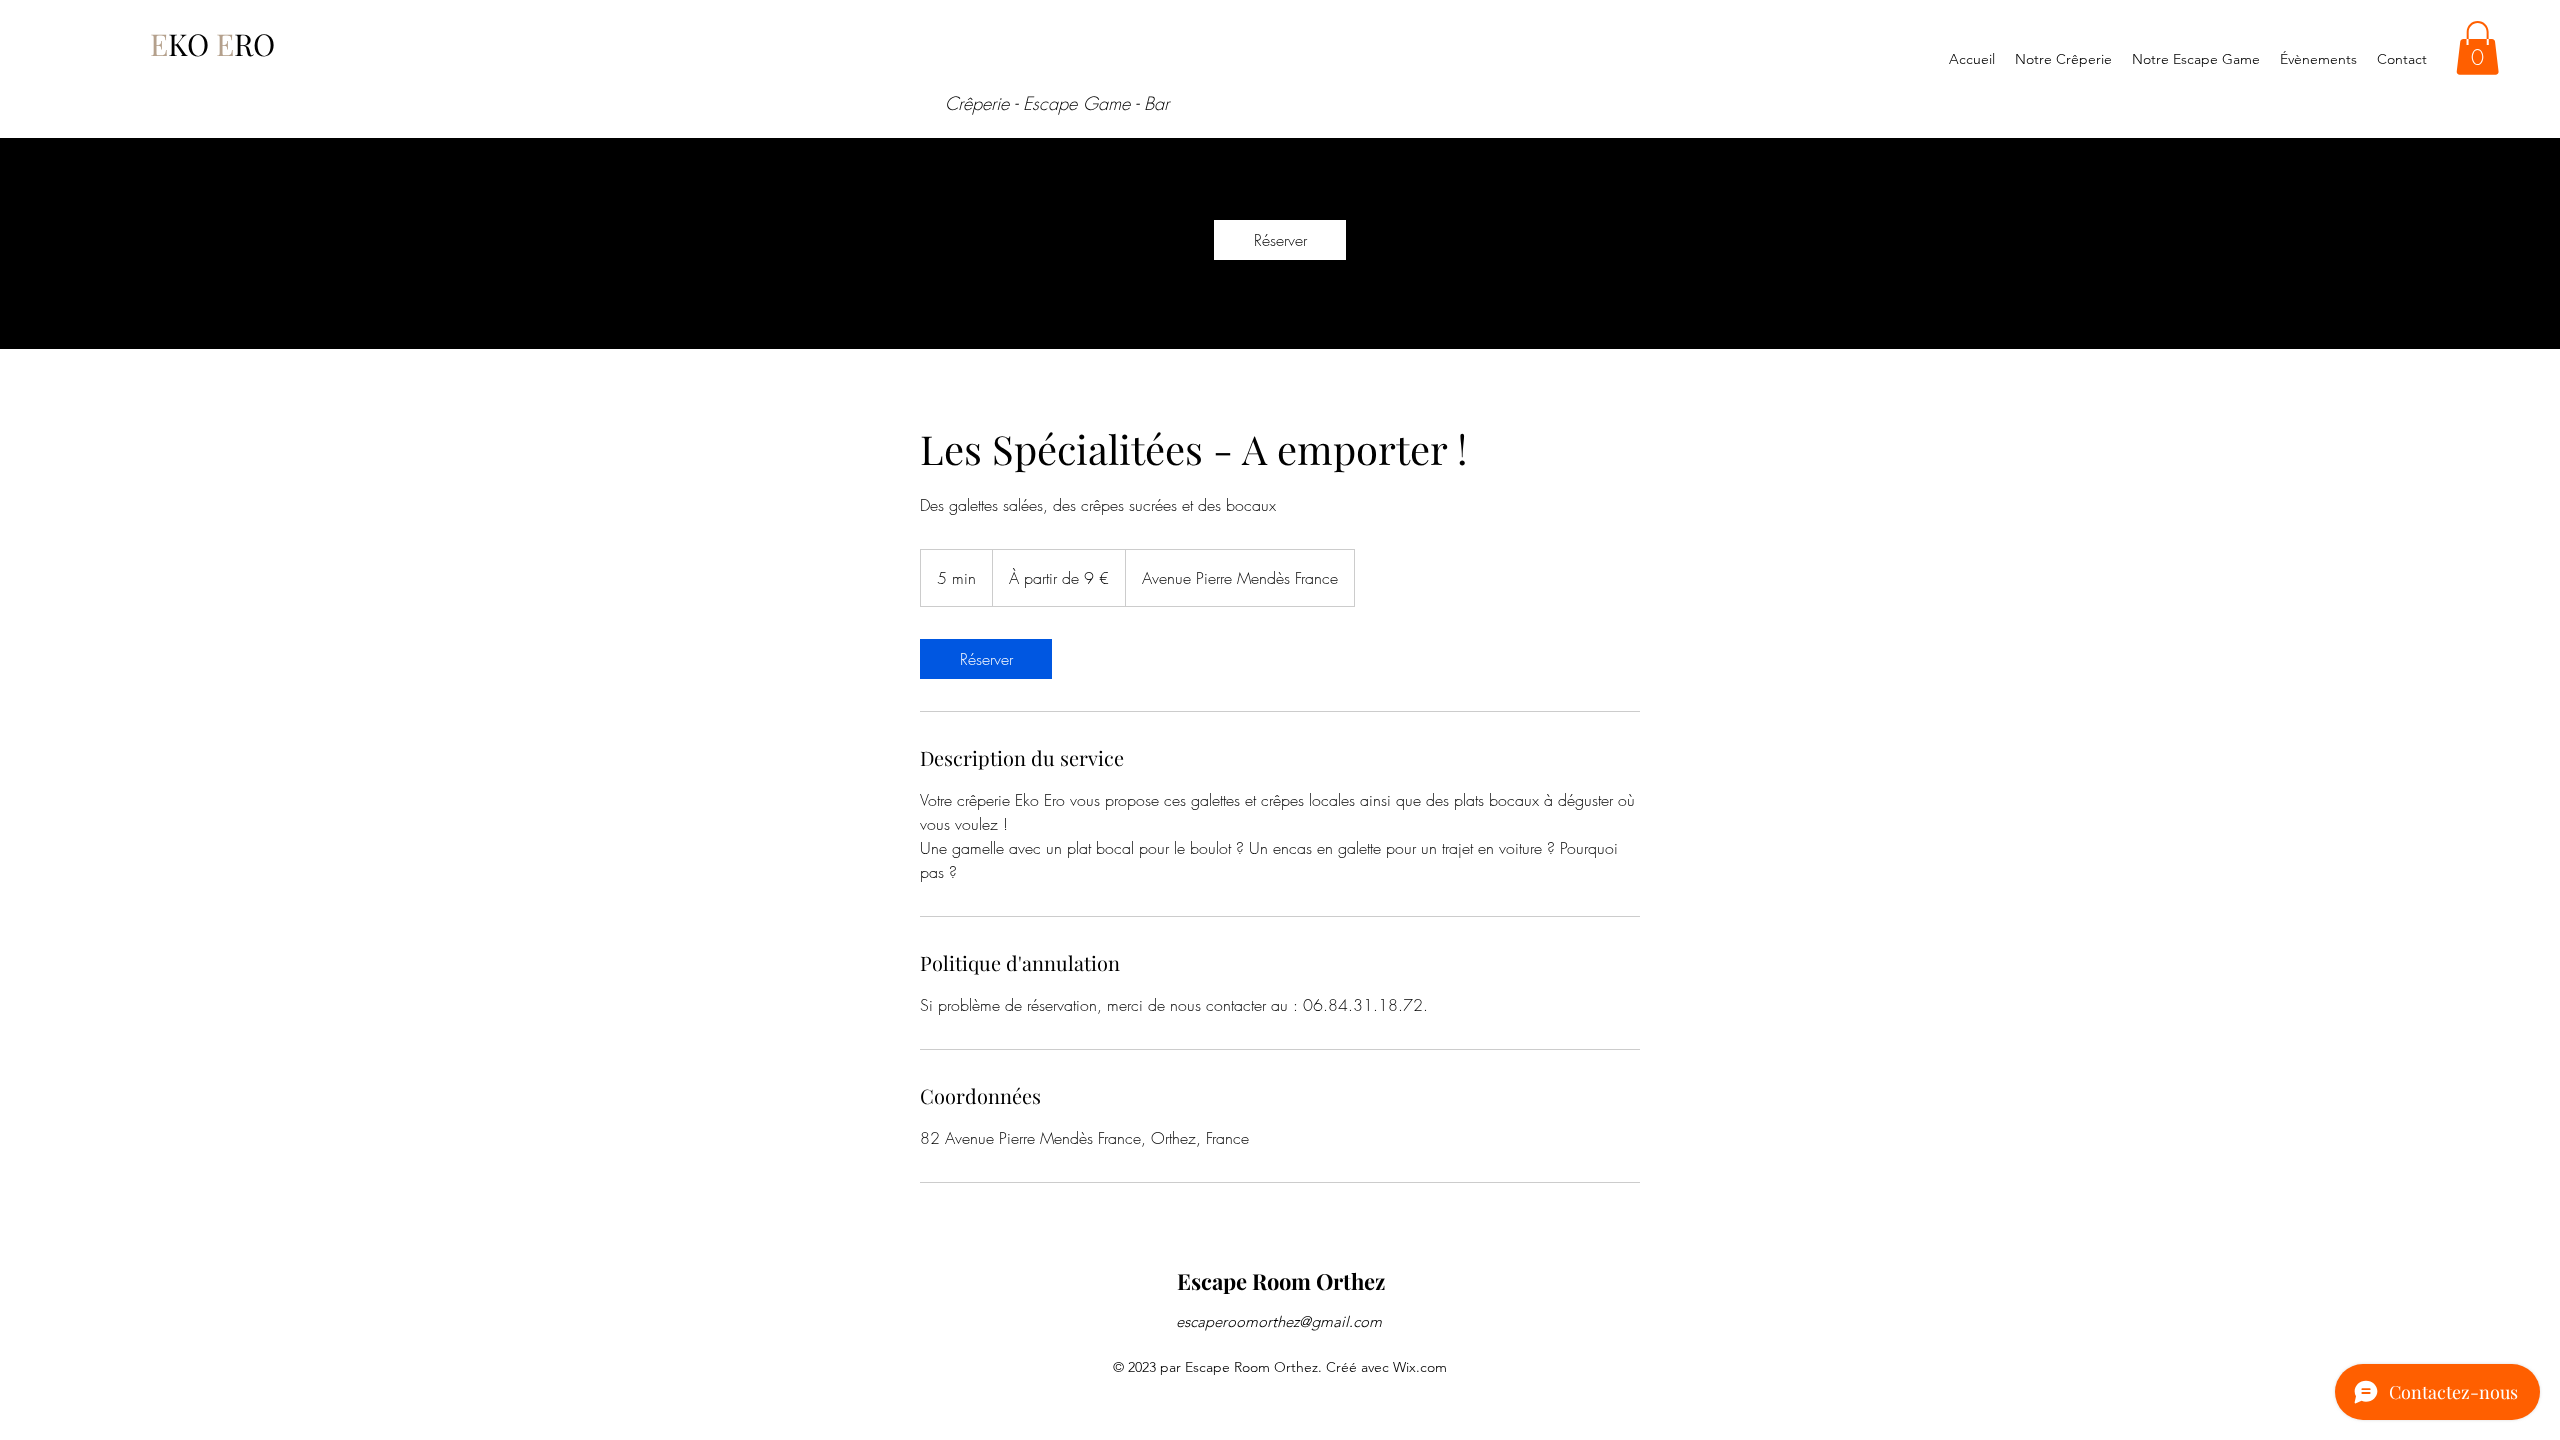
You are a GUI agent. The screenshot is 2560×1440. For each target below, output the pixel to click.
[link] (1280, 240)
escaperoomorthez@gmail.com (1279, 1321)
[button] (2477, 48)
